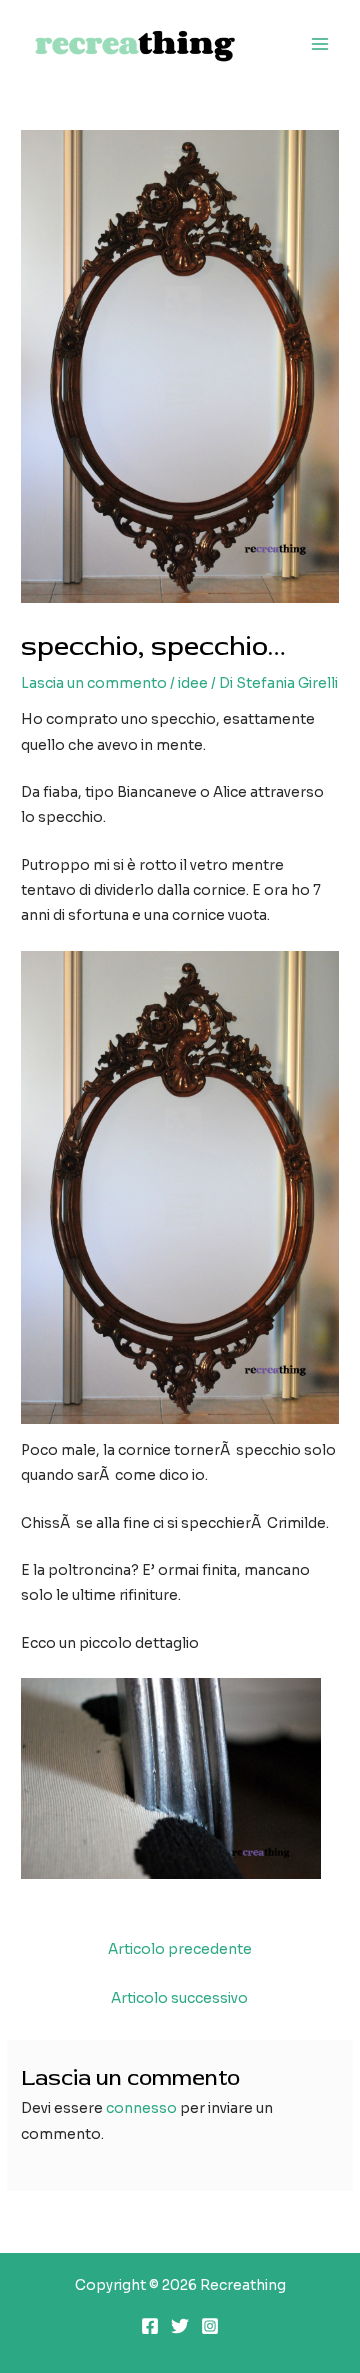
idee (193, 683)
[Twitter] (180, 2326)
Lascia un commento (94, 683)
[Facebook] (150, 2326)
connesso (141, 2108)
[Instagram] (210, 2326)
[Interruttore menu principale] (320, 44)
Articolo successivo (179, 1998)
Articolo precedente (180, 1949)
